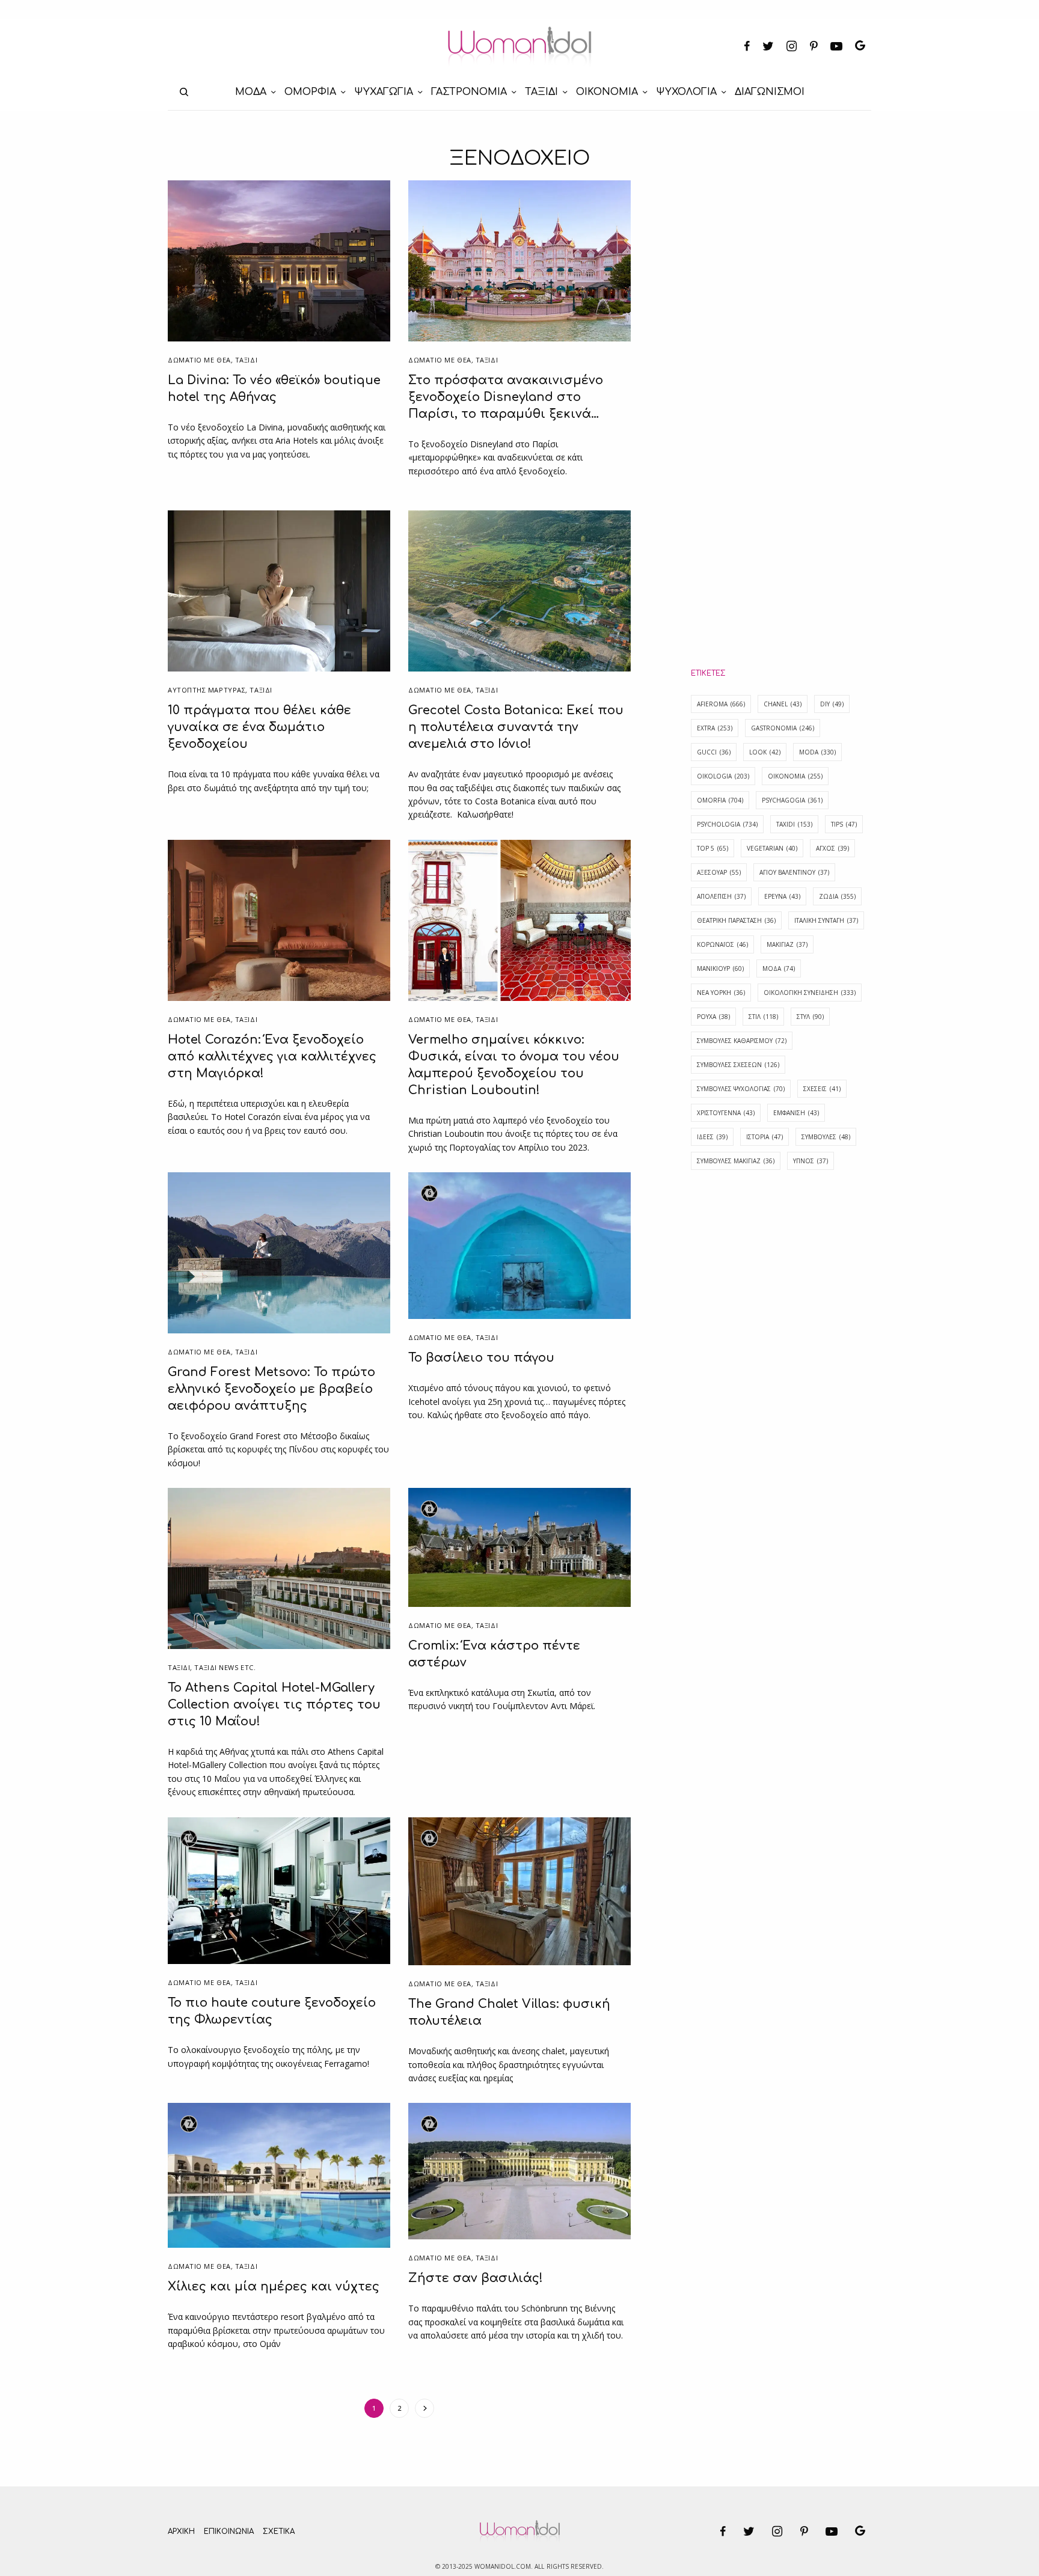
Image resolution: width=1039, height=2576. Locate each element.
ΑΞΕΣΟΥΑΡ (719, 872)
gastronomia (783, 728)
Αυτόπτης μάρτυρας (207, 690)
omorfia (720, 800)
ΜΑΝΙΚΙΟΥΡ (720, 968)
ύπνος (811, 1161)
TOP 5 (713, 848)
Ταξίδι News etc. (225, 1667)
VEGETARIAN (772, 848)
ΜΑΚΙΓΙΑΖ (787, 944)
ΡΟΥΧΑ (713, 1017)
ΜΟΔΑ (779, 968)
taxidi (794, 824)
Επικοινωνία (229, 2532)
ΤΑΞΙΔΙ (246, 360)
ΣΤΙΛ (763, 1017)
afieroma (721, 704)
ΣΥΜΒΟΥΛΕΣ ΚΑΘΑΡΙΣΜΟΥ (742, 1041)
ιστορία (765, 1137)
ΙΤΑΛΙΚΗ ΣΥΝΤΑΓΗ (826, 920)
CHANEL (783, 704)
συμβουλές (826, 1137)
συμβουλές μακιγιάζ (736, 1161)
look (765, 752)
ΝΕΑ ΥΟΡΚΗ (721, 993)
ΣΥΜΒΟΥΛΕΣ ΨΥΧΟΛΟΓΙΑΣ (741, 1089)
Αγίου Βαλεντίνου (794, 872)
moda (817, 752)
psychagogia (792, 800)
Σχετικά (279, 2532)
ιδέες (712, 1137)
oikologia (723, 776)
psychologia (727, 824)
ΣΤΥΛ (810, 1017)
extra (715, 728)
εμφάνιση (796, 1113)
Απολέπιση (721, 896)
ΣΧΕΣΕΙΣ (822, 1089)
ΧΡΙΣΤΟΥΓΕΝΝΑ (726, 1113)
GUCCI (714, 752)
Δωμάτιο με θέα (199, 360)
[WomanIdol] (520, 47)
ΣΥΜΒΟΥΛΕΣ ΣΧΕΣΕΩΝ (738, 1065)
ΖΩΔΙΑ (837, 896)
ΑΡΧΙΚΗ (181, 2532)
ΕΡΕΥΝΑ (782, 896)
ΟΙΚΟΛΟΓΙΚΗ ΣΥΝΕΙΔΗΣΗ (810, 993)
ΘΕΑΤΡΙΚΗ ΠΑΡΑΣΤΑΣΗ (736, 920)
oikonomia (795, 776)
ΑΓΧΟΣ (832, 848)
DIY (832, 704)
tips (844, 824)
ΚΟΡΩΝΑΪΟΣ (722, 944)
